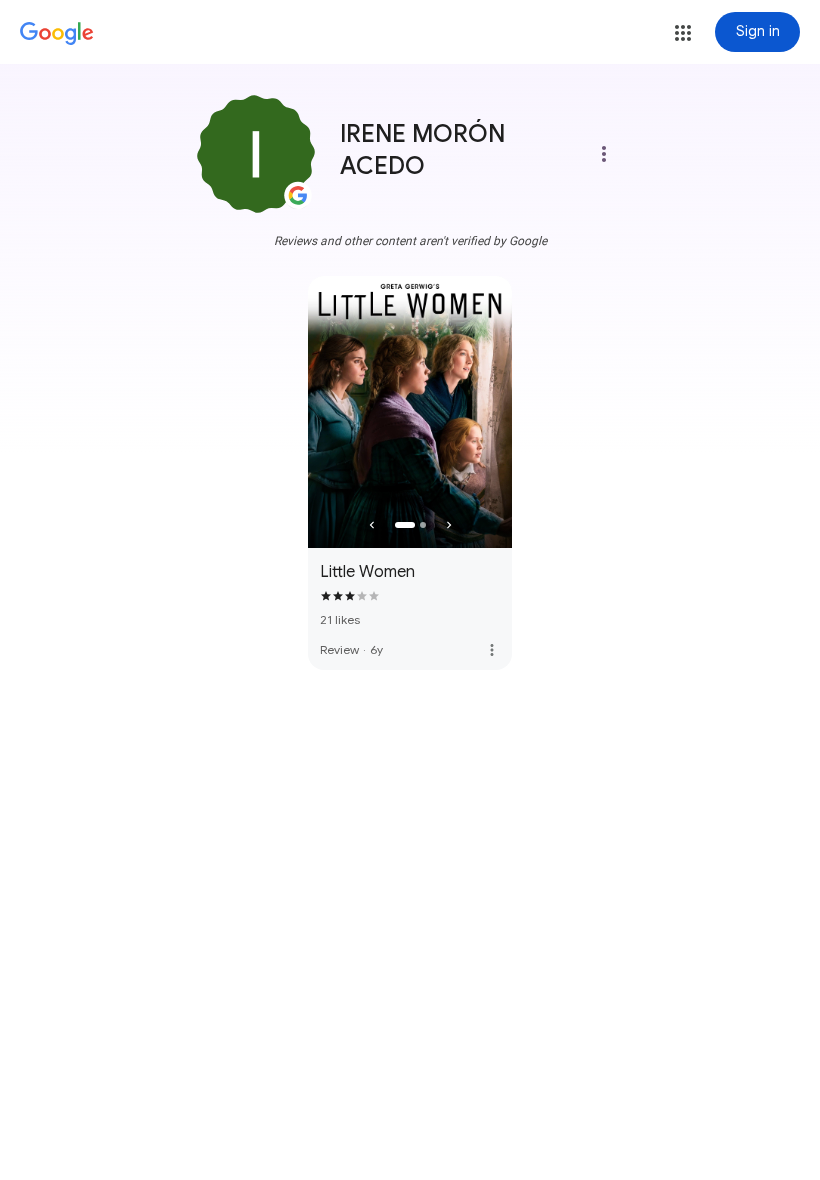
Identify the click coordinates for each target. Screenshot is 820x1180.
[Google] (57, 34)
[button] (683, 33)
